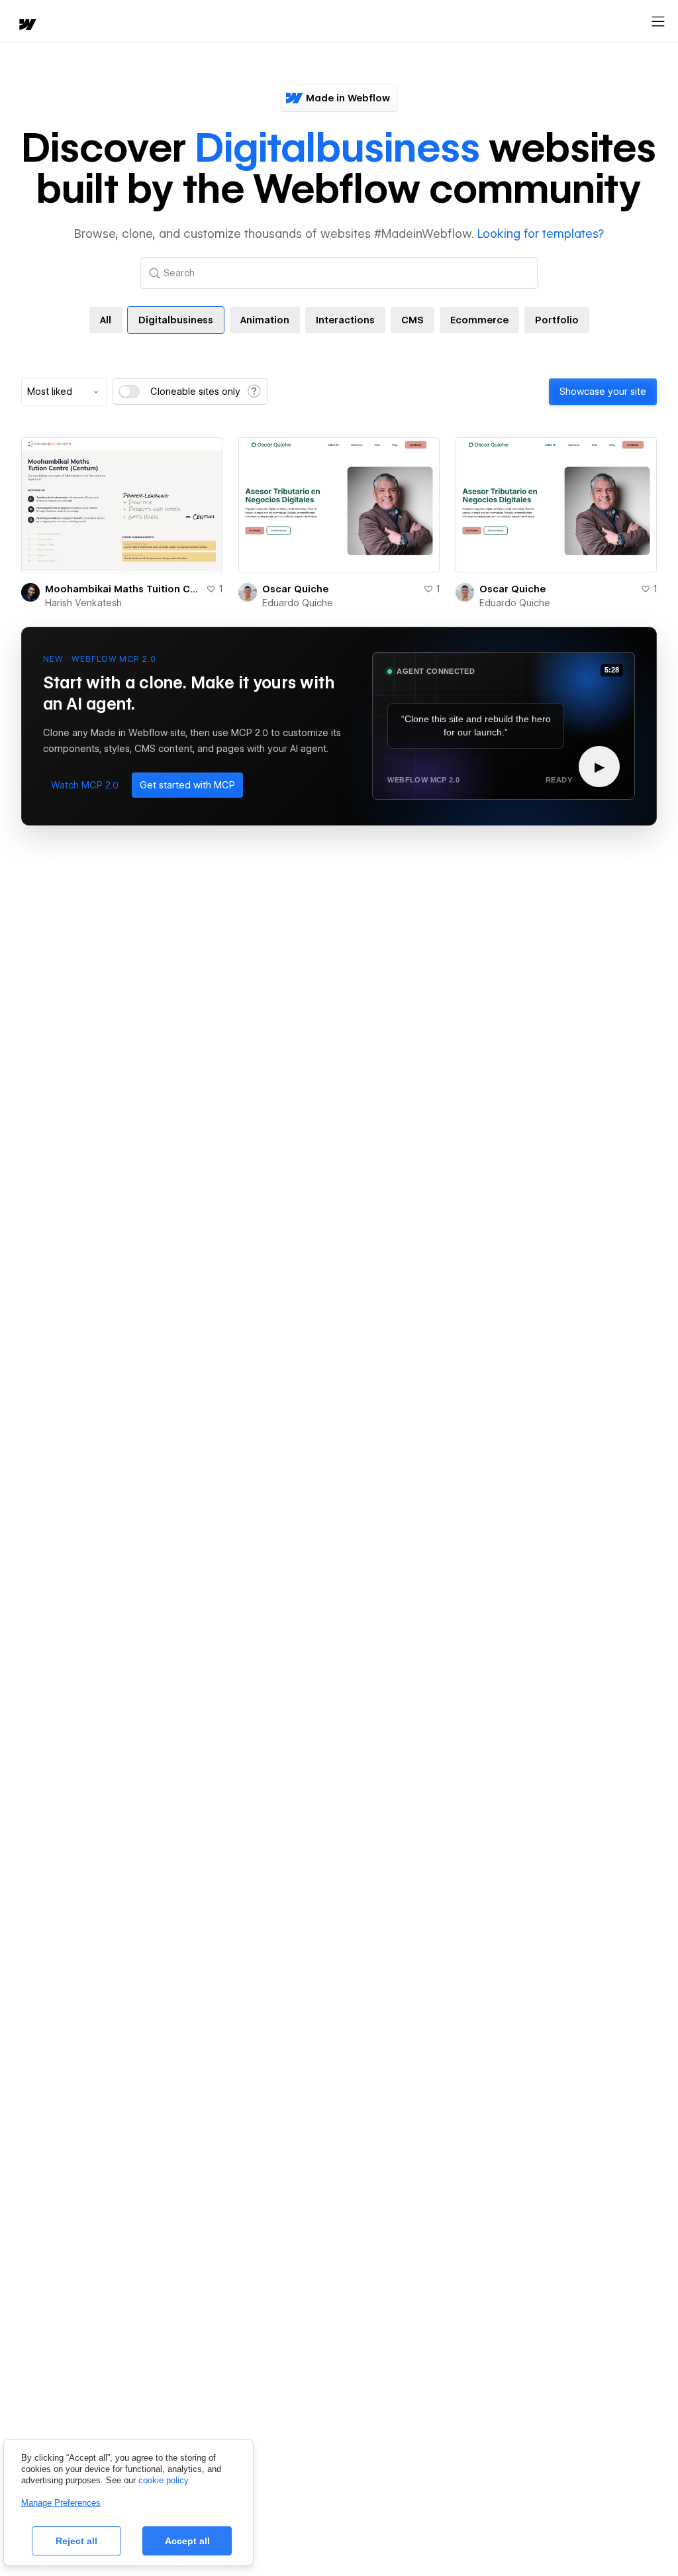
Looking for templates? (541, 234)
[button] (85, 785)
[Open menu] (658, 22)
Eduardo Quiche (298, 603)
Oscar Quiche (295, 589)
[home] (26, 26)
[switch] (129, 392)
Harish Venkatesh (83, 603)
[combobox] (64, 392)
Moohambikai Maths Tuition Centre (123, 589)
